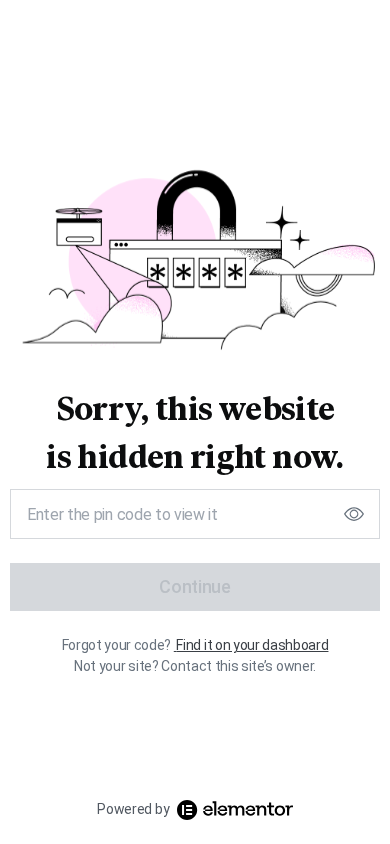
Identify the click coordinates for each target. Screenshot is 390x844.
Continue (194, 586)
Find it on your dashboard (252, 645)
